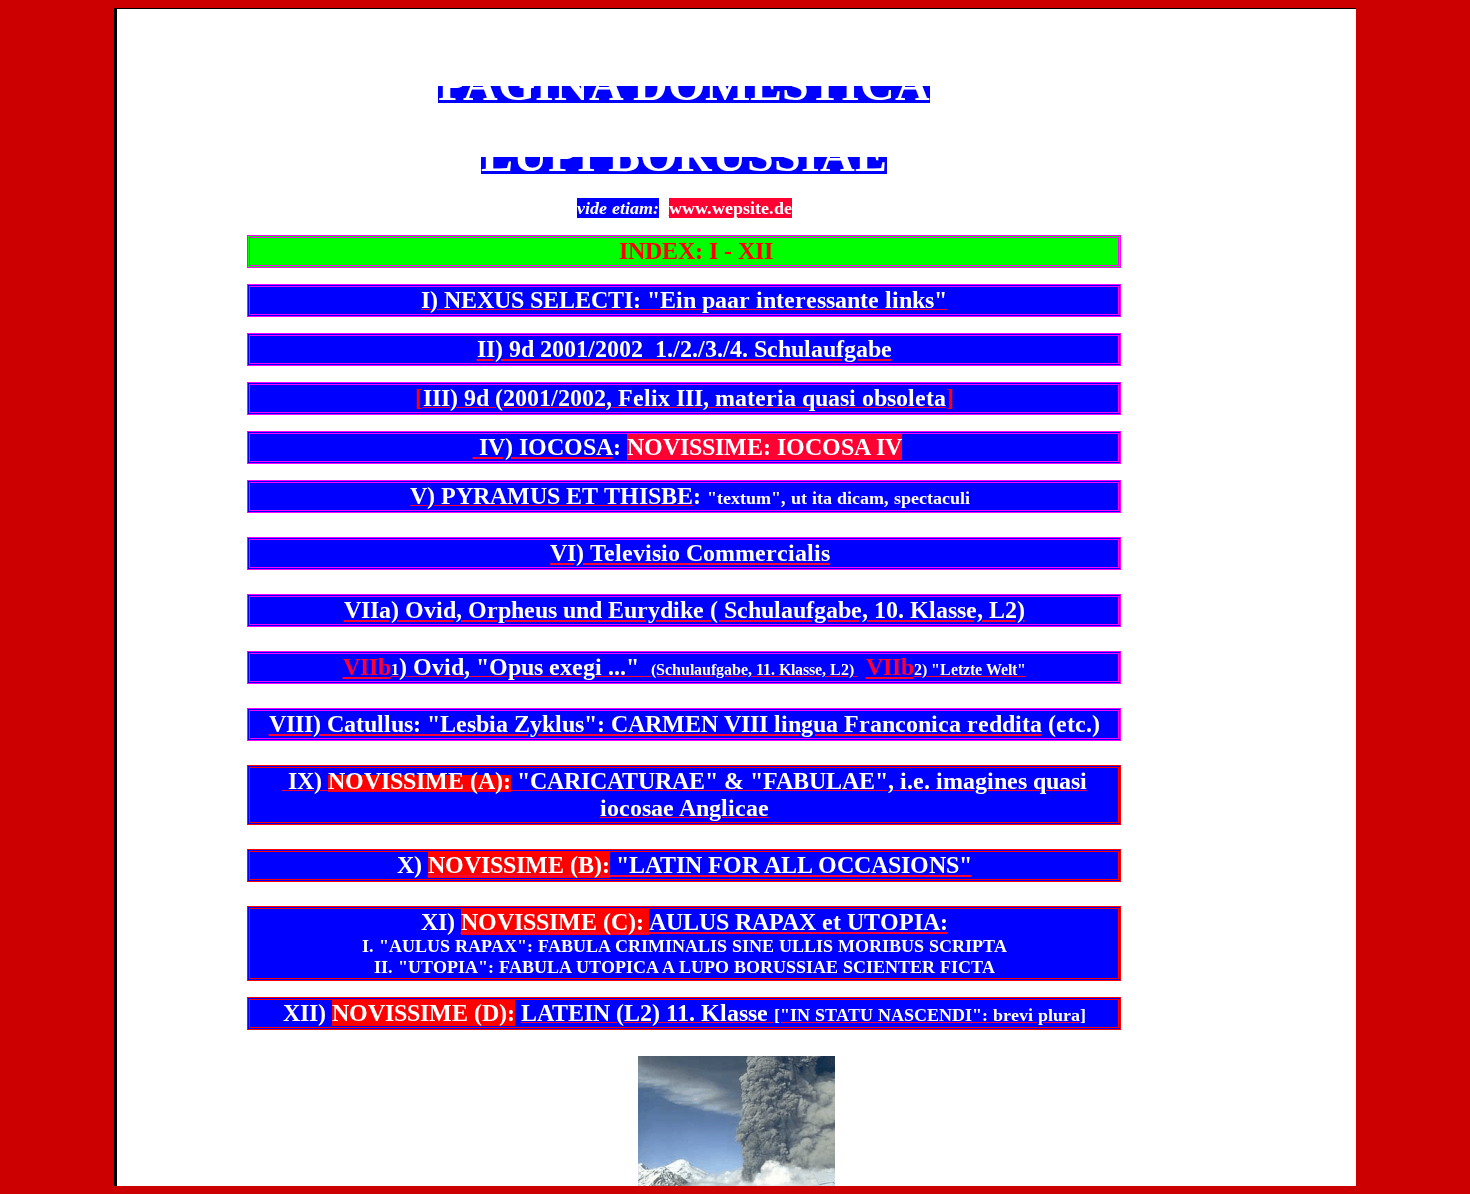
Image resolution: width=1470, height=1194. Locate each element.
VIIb (367, 667)
